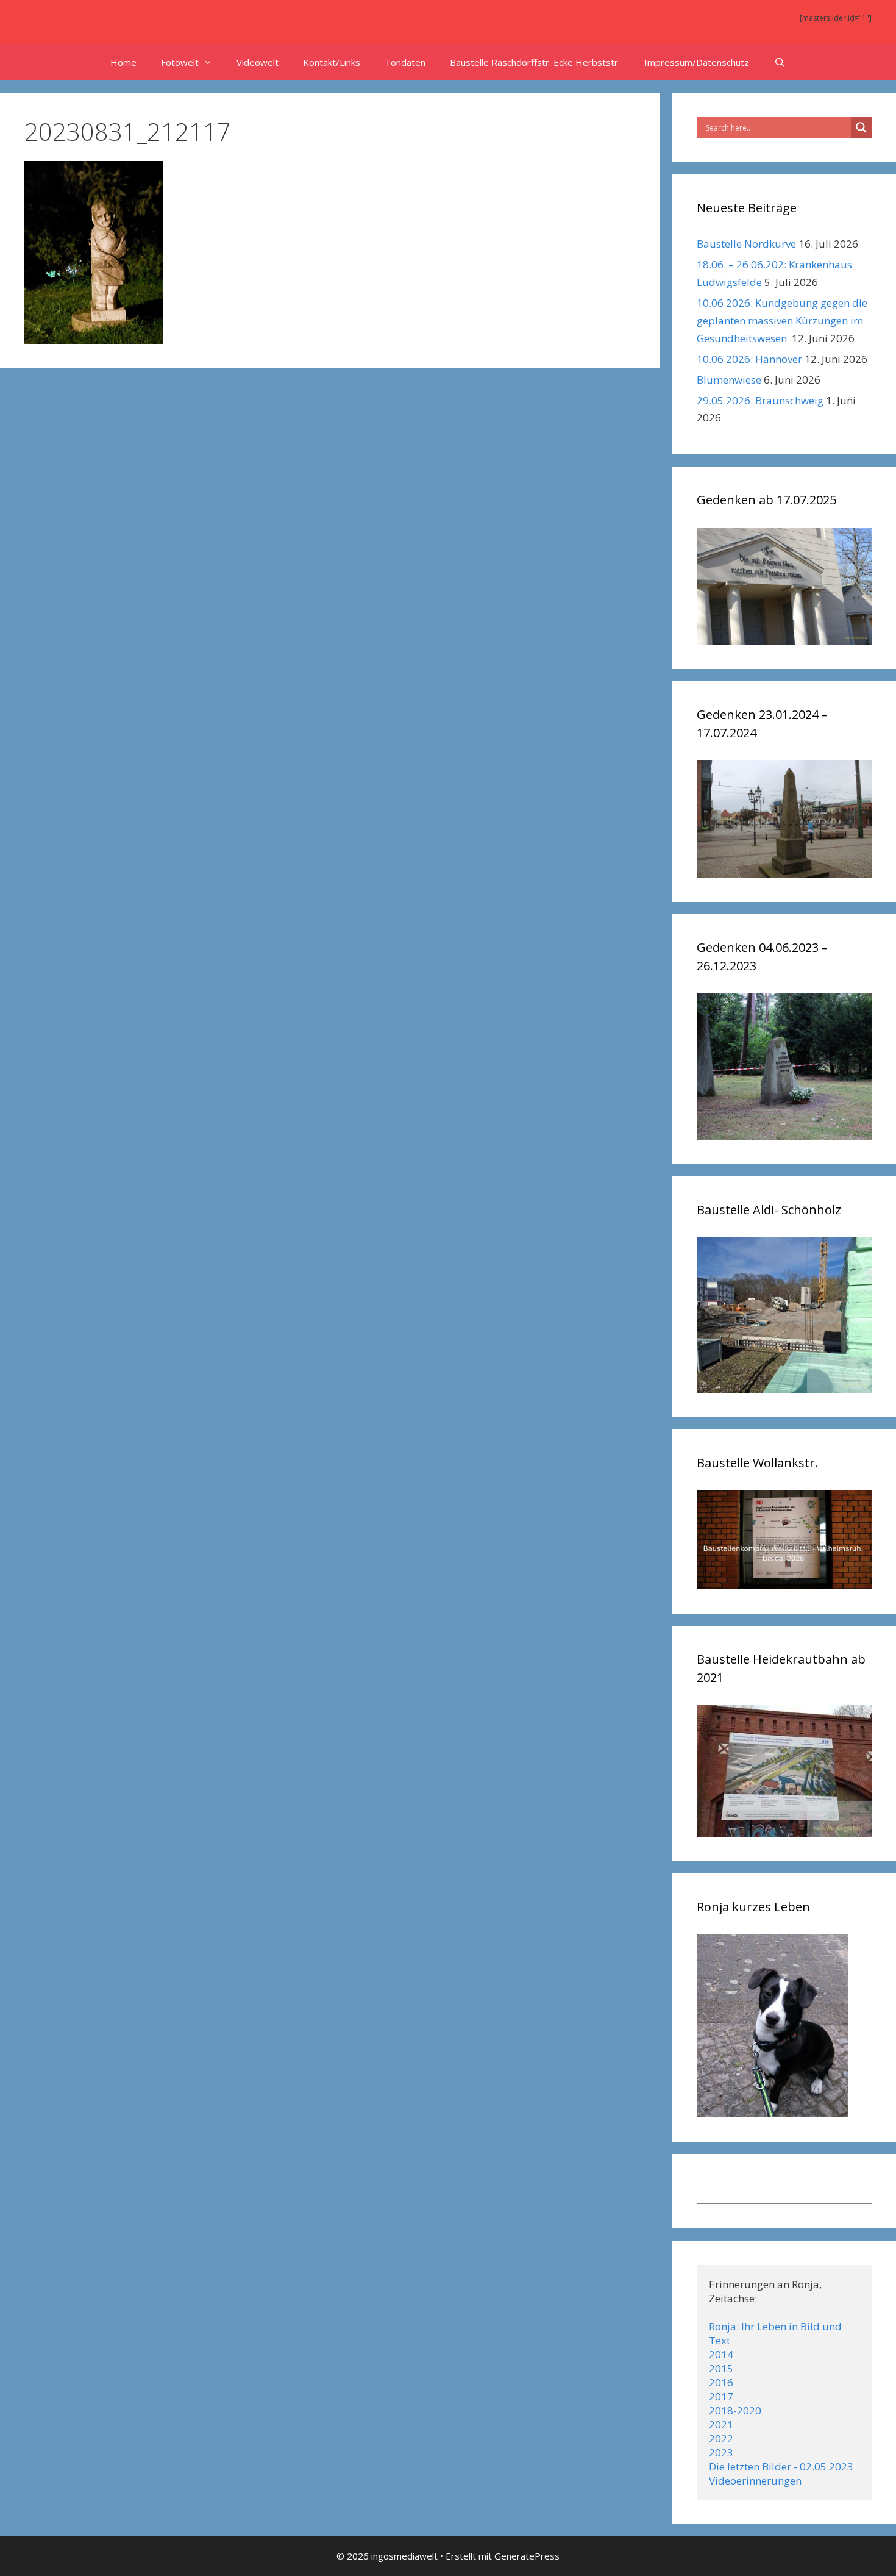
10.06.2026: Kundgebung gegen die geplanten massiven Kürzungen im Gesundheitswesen (782, 320)
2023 (721, 2453)
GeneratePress (527, 2556)
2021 (721, 2424)
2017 (721, 2396)
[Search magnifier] (861, 127)
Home (123, 62)
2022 (721, 2438)
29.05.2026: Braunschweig (760, 400)
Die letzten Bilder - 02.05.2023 (781, 2467)
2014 (721, 2354)
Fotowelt (180, 62)
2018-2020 (735, 2410)
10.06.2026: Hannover (749, 359)
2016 (721, 2382)
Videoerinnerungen (755, 2481)
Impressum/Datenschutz (697, 62)
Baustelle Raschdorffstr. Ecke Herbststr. (535, 62)
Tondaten (405, 62)
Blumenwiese (729, 380)
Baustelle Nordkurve (746, 244)
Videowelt (258, 62)
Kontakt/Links (332, 62)
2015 (721, 2368)
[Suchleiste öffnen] (779, 62)
